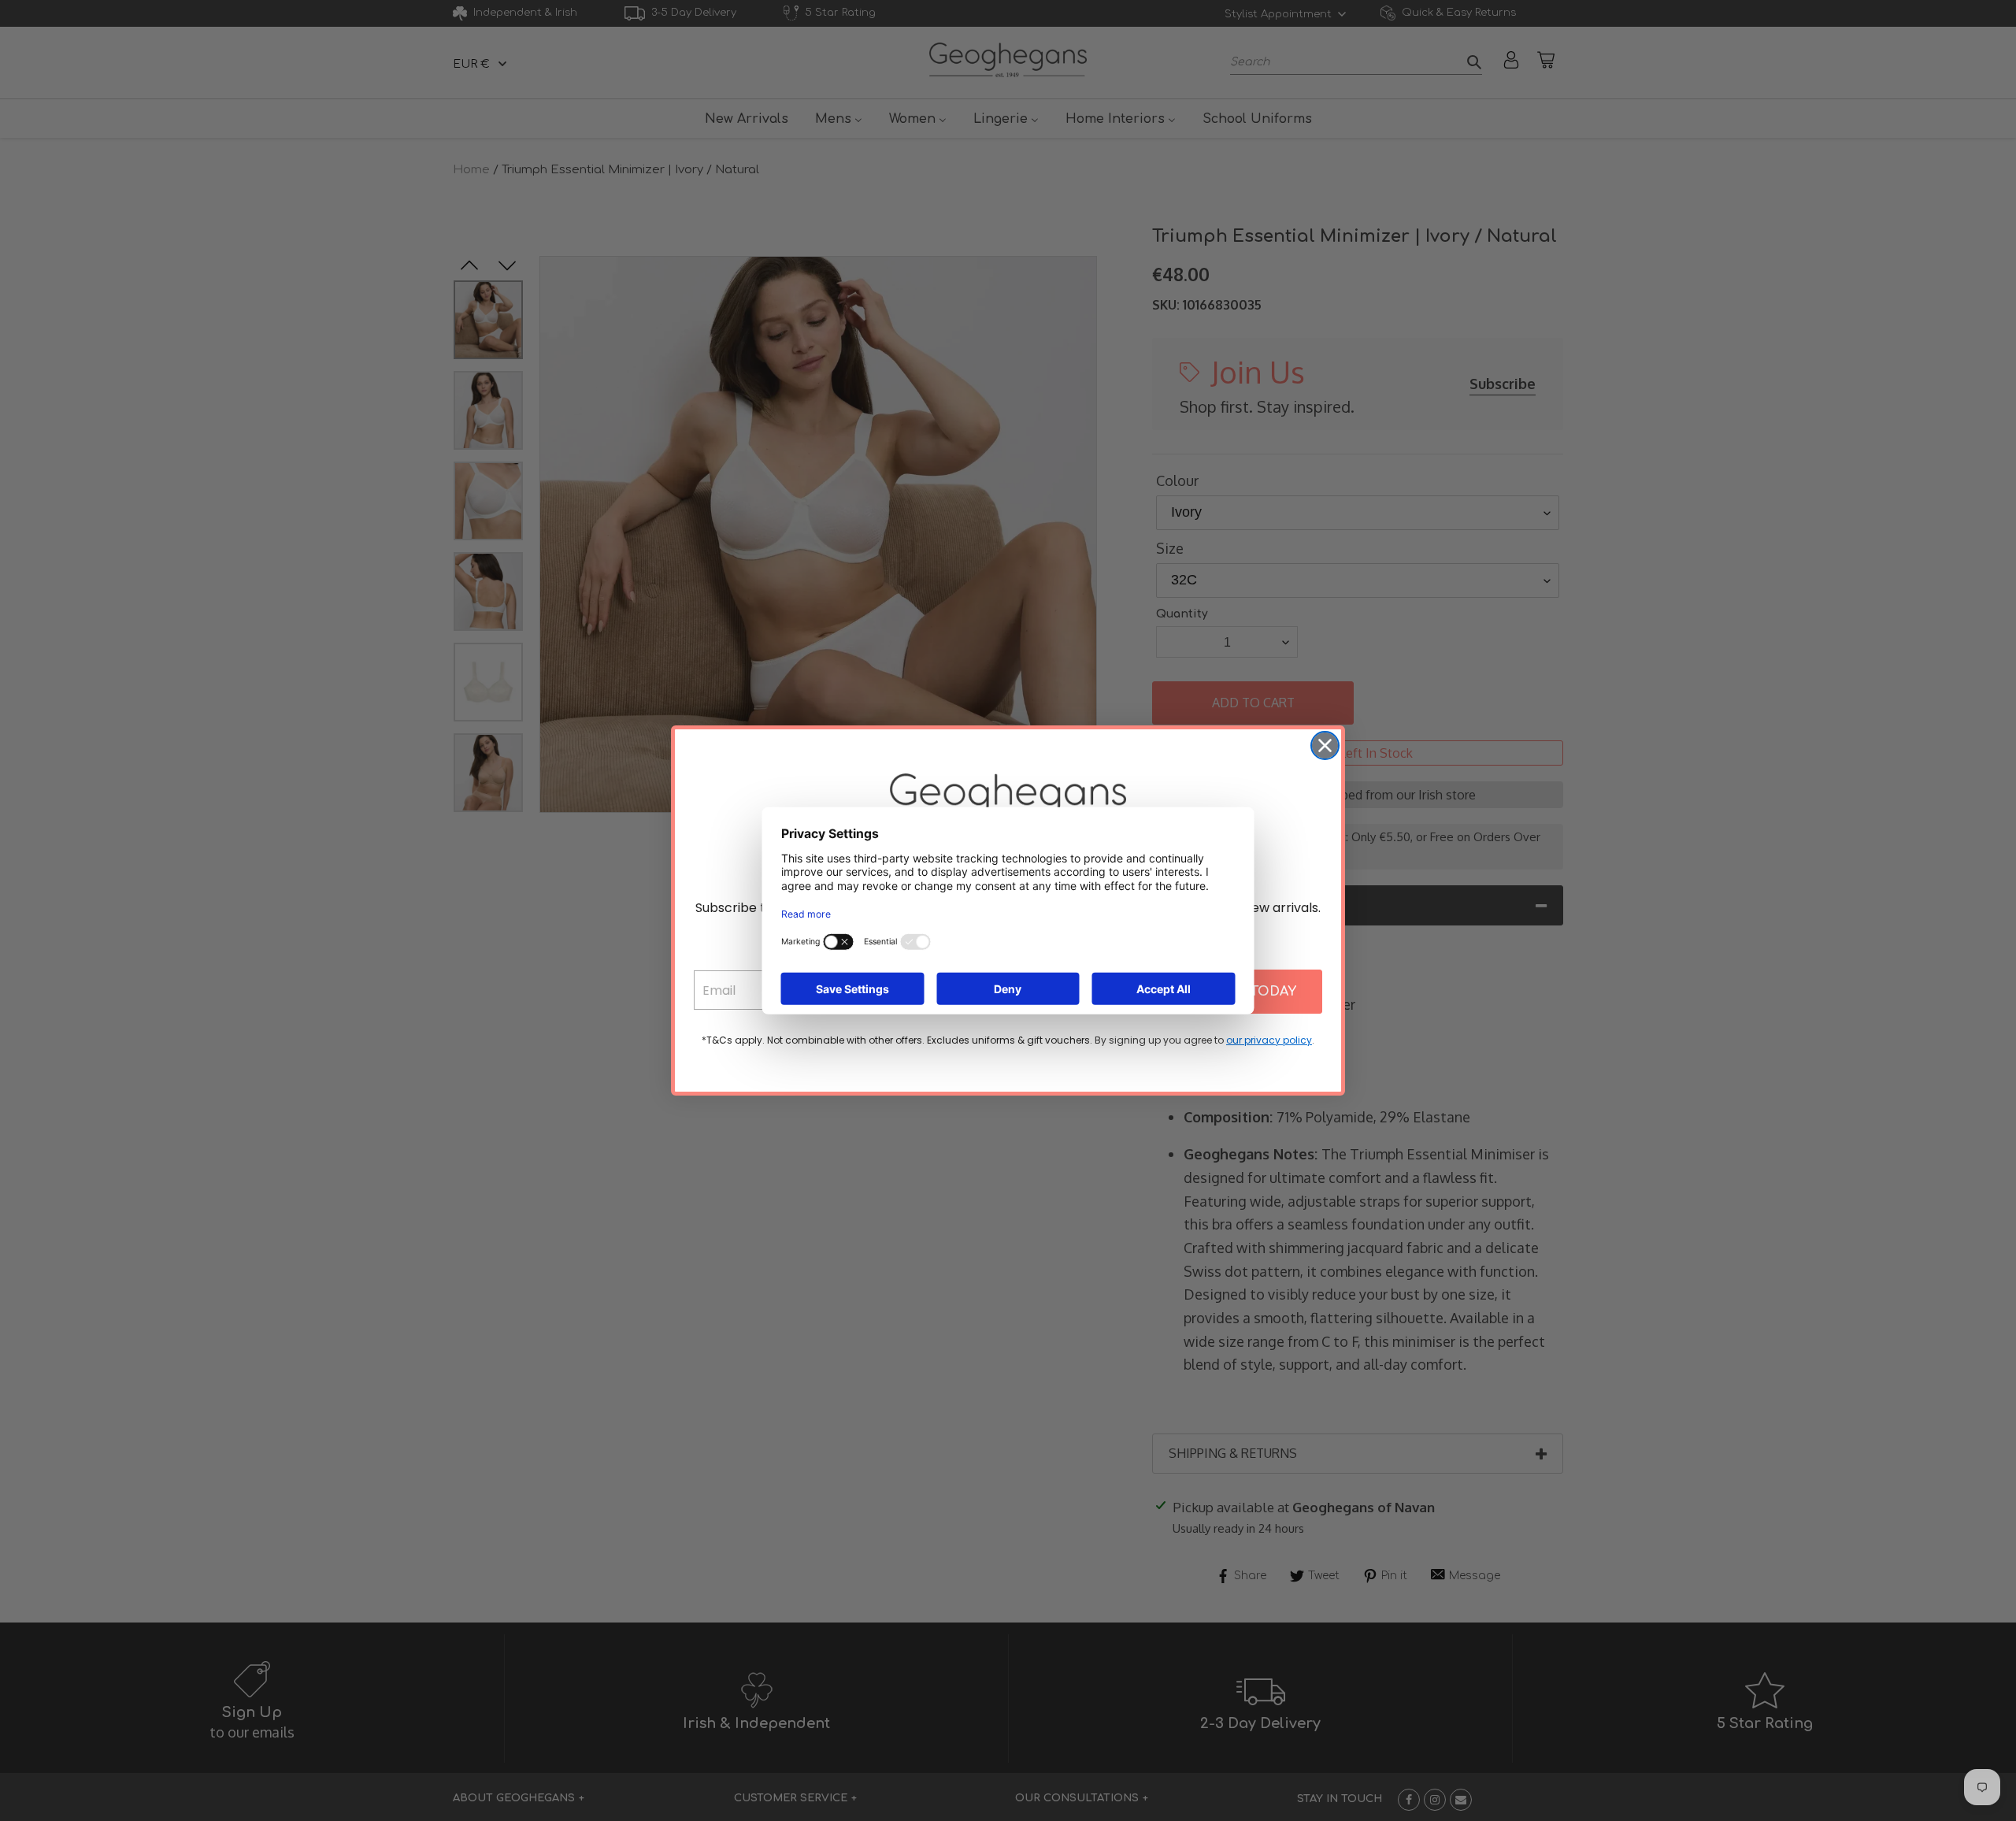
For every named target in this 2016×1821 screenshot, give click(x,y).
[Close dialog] (1325, 745)
